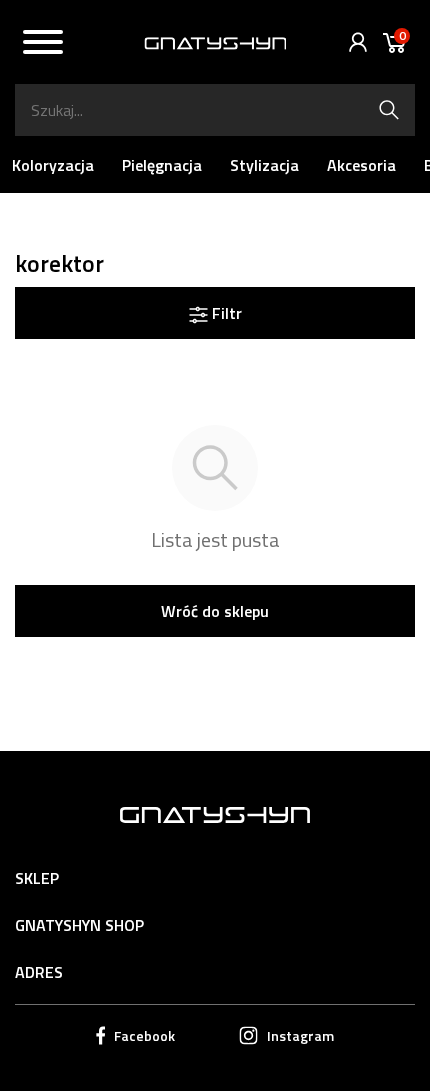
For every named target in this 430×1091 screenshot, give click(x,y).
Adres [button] (39, 972)
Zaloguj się (353, 42)
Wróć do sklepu (215, 611)
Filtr (225, 313)
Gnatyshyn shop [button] (79, 925)
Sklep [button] (37, 878)
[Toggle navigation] (43, 45)
